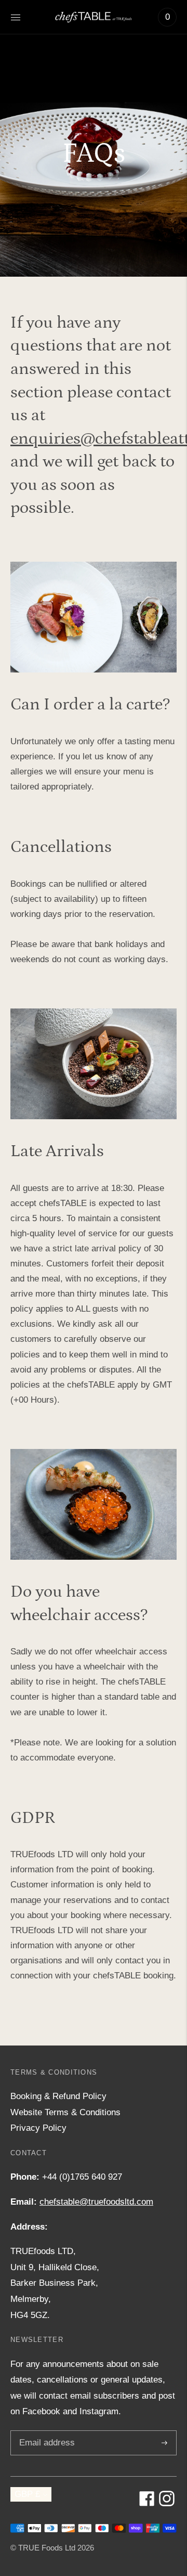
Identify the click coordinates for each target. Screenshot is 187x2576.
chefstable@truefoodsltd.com (96, 2202)
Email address (45, 2432)
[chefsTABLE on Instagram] (167, 2503)
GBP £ (27, 2494)
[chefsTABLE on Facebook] (147, 2503)
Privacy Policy (38, 2128)
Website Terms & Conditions (65, 2112)
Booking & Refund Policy (58, 2096)
